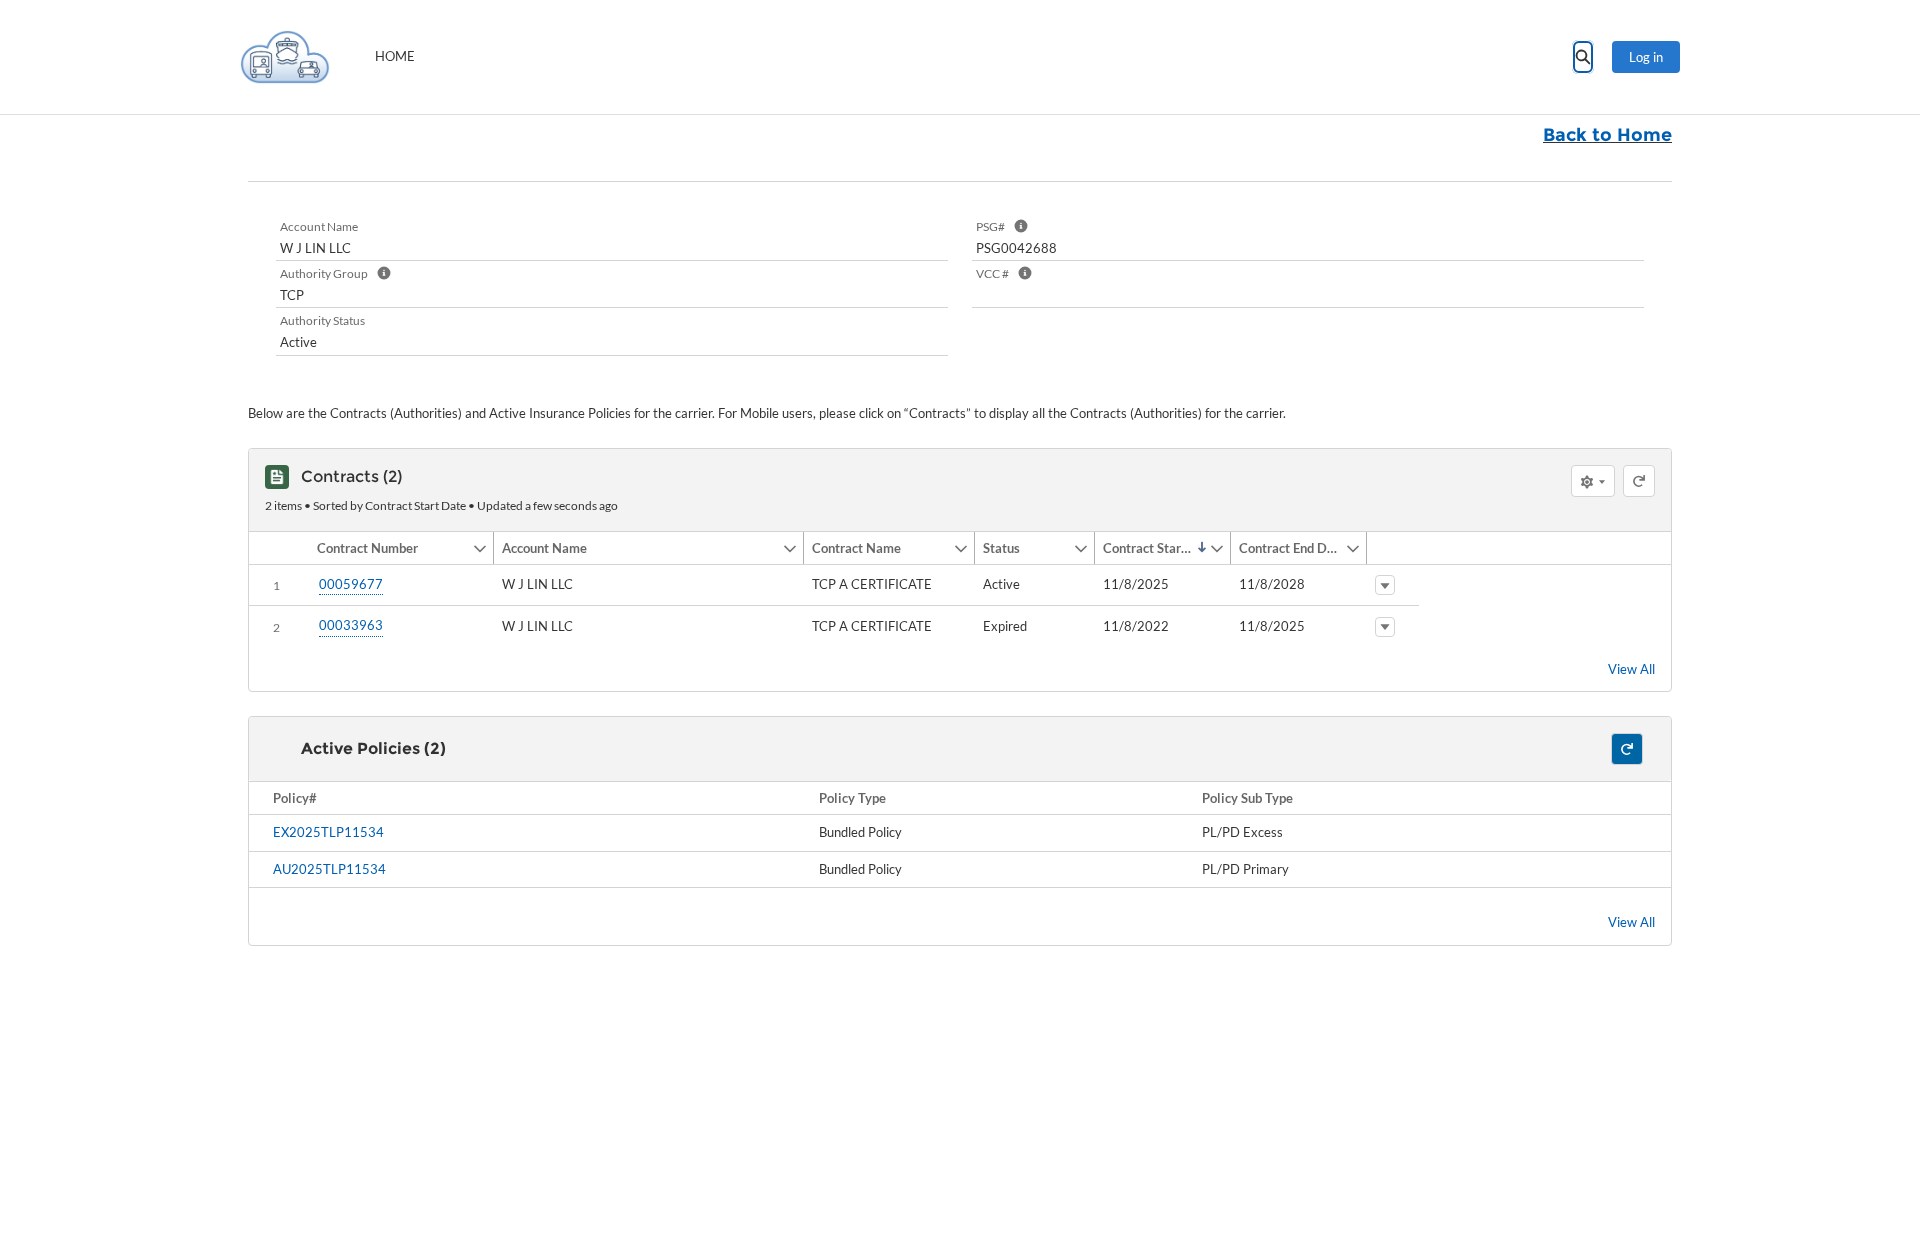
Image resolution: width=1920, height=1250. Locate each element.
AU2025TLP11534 (329, 869)
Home (395, 56)
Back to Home (1607, 135)
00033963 (351, 625)
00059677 (351, 584)
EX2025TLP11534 (328, 832)
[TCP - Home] (285, 57)
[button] (390, 548)
